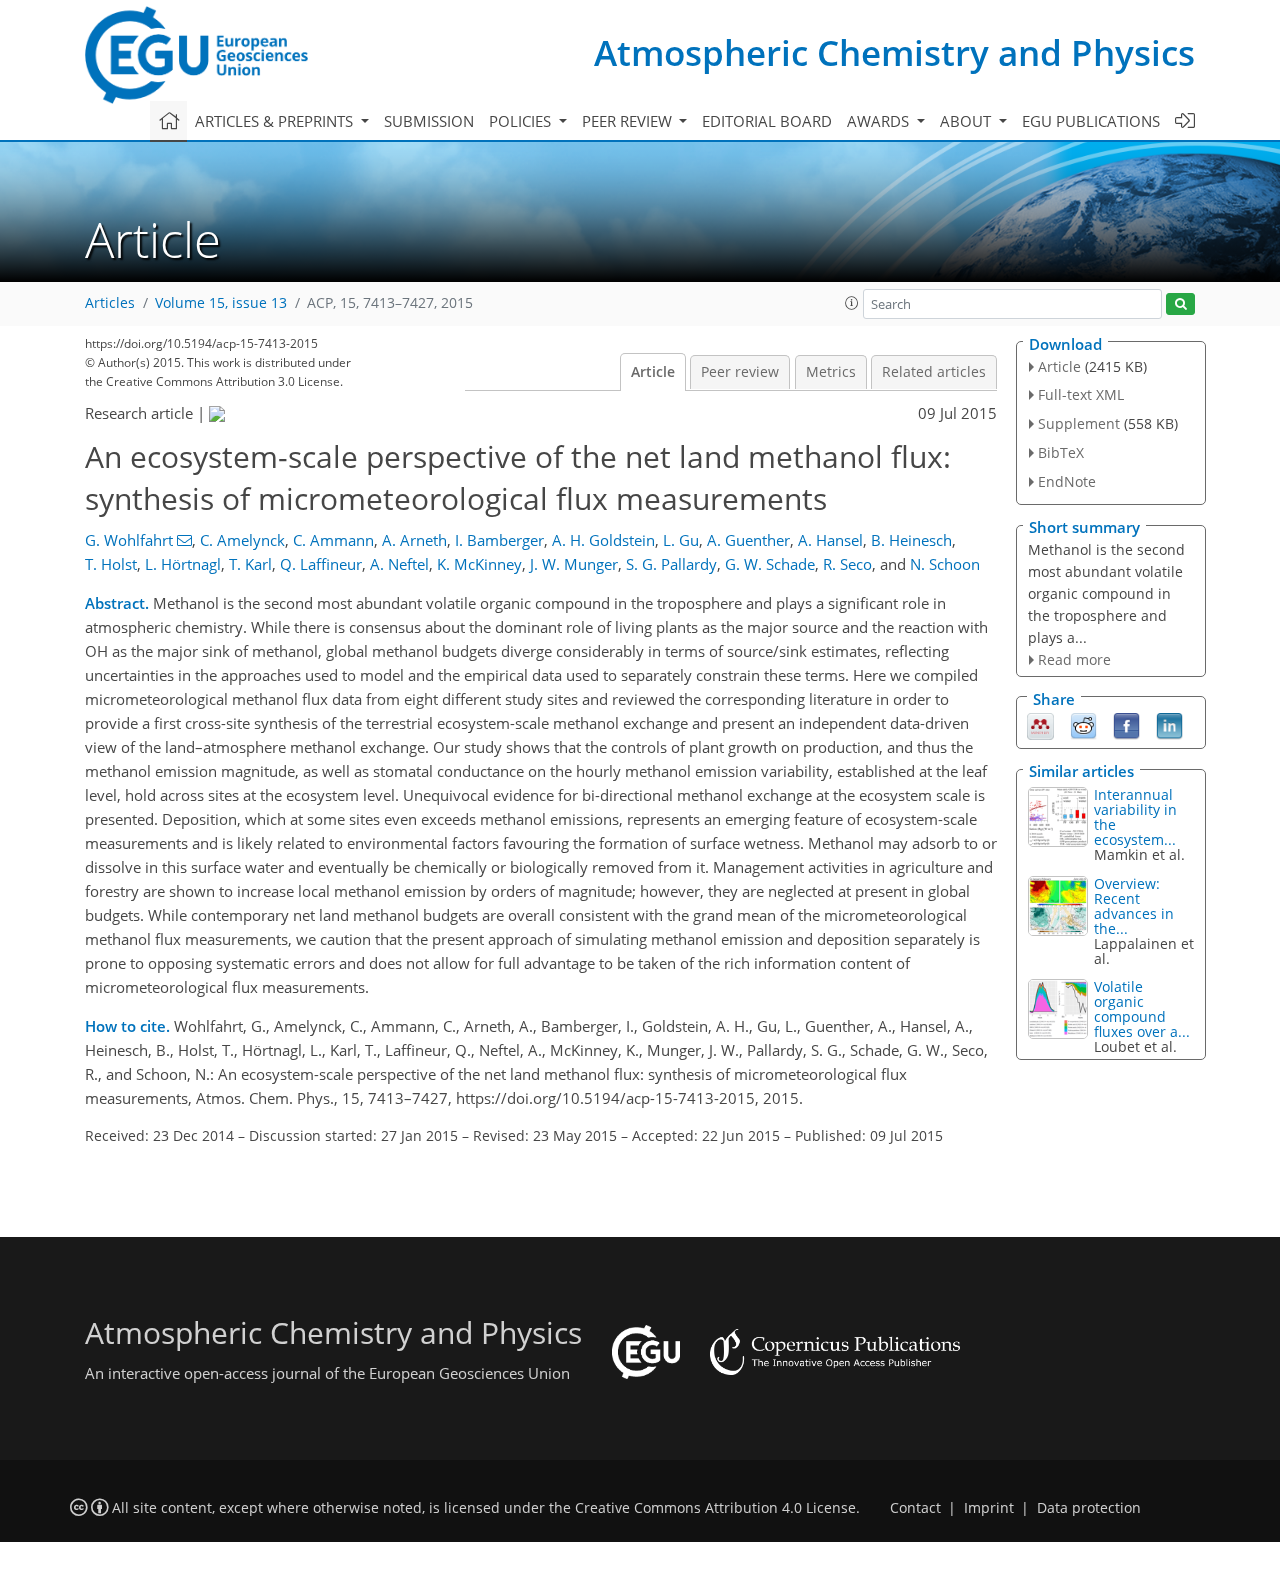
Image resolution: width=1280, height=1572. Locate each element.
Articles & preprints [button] (276, 121)
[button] (852, 303)
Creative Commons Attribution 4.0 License (715, 1508)
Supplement (1079, 423)
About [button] (967, 121)
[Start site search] (1180, 304)
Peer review (740, 372)
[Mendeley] (1040, 725)
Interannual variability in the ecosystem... (1135, 817)
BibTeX (1061, 452)
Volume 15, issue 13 (221, 303)
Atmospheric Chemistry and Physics (894, 52)
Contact (915, 1508)
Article (653, 372)
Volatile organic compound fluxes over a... (1142, 1009)
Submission (429, 121)
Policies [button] (522, 121)
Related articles (934, 372)
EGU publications (1091, 121)
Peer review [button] (629, 121)
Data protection (1089, 1508)
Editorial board (767, 121)
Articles (110, 303)
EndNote (1067, 481)
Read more (1074, 659)
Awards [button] (880, 121)
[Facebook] (1126, 725)
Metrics (831, 372)
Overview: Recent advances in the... (1134, 906)
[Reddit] (1083, 725)
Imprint (989, 1508)
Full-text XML (1081, 394)
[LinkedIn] (1169, 725)
